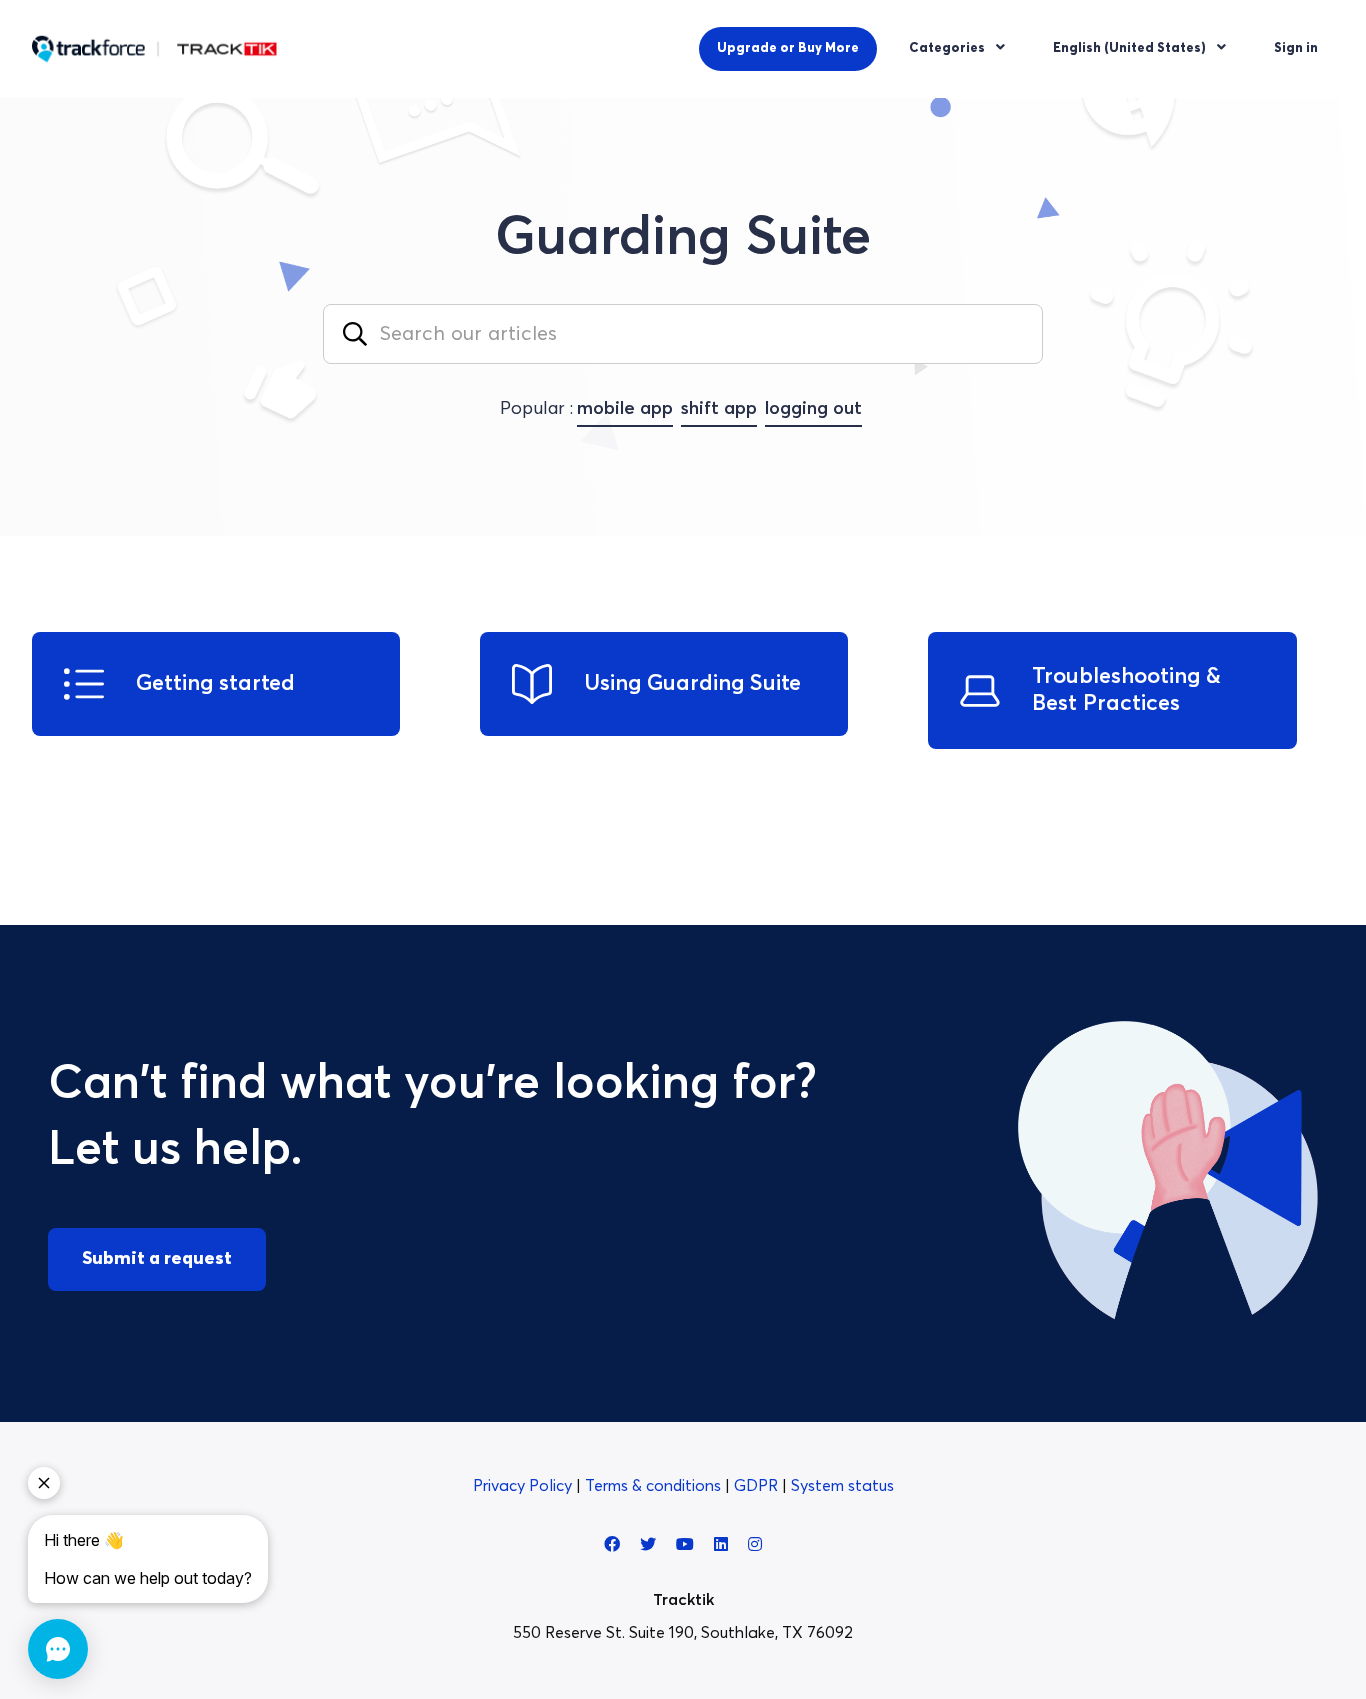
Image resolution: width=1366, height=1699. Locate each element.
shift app (719, 409)
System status (842, 1486)
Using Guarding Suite (692, 684)
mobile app (625, 409)
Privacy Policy (524, 1486)
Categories (948, 48)
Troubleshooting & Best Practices (1126, 690)
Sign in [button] (1296, 48)
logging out (813, 409)
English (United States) (1131, 48)
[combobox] (683, 334)
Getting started (215, 684)
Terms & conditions (655, 1486)
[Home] (154, 49)
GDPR (758, 1486)
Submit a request (157, 1259)
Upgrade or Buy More (788, 48)
